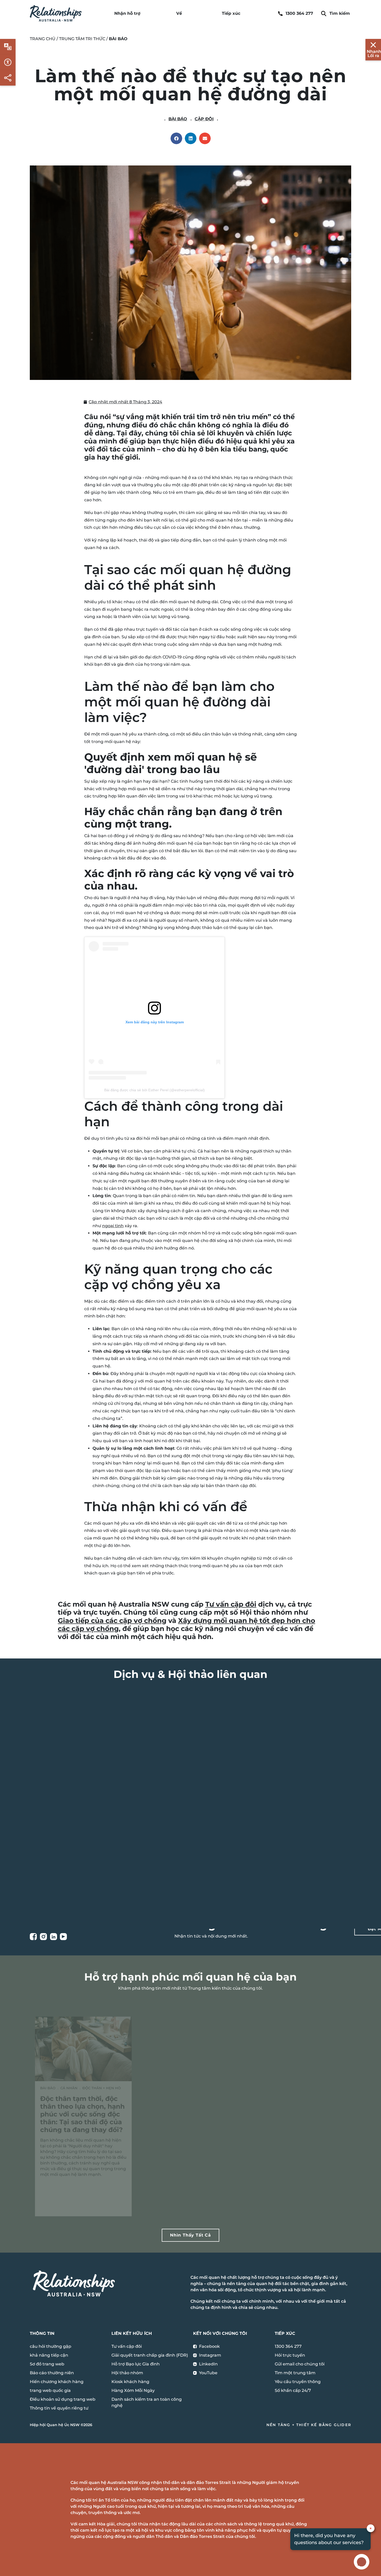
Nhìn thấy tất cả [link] (190, 2235)
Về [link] (179, 13)
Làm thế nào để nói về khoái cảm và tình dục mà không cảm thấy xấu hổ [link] (295, 2110)
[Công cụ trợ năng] (8, 47)
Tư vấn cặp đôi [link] (231, 1604)
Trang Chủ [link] (43, 39)
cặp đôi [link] (204, 119)
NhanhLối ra (374, 54)
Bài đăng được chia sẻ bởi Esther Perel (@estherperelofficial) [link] (154, 1090)
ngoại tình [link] (113, 1226)
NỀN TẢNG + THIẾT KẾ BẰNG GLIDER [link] (309, 2425)
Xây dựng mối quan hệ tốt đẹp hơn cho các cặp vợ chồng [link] (186, 1625)
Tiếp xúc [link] (231, 13)
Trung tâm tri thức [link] (82, 39)
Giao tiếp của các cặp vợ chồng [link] (112, 1621)
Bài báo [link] (178, 119)
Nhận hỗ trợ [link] (127, 13)
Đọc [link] (63, 2204)
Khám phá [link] (91, 1866)
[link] (56, 13)
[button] (176, 138)
